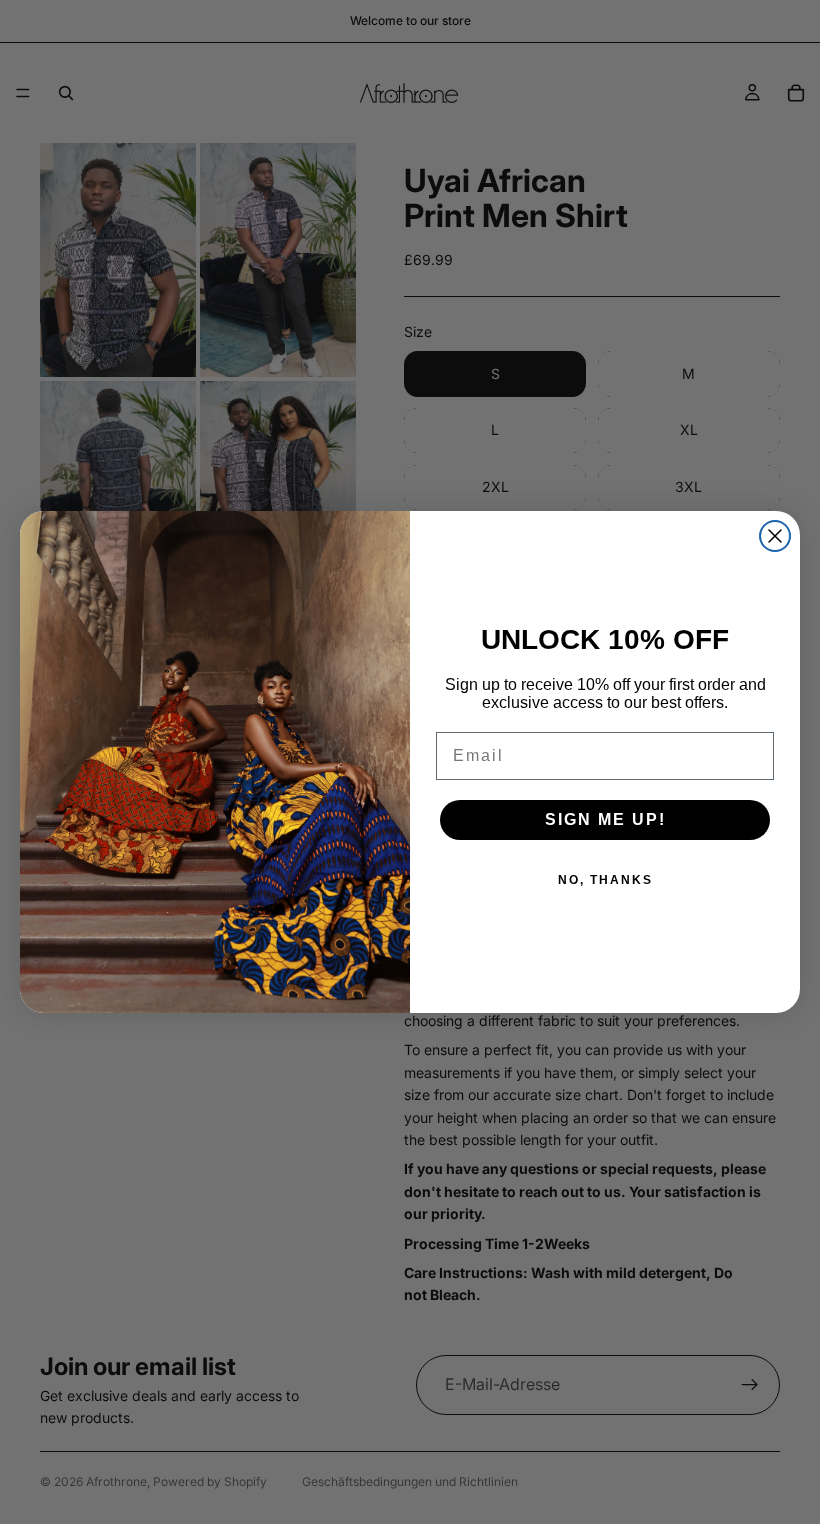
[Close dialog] (775, 536)
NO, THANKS (605, 880)
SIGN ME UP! (605, 819)
